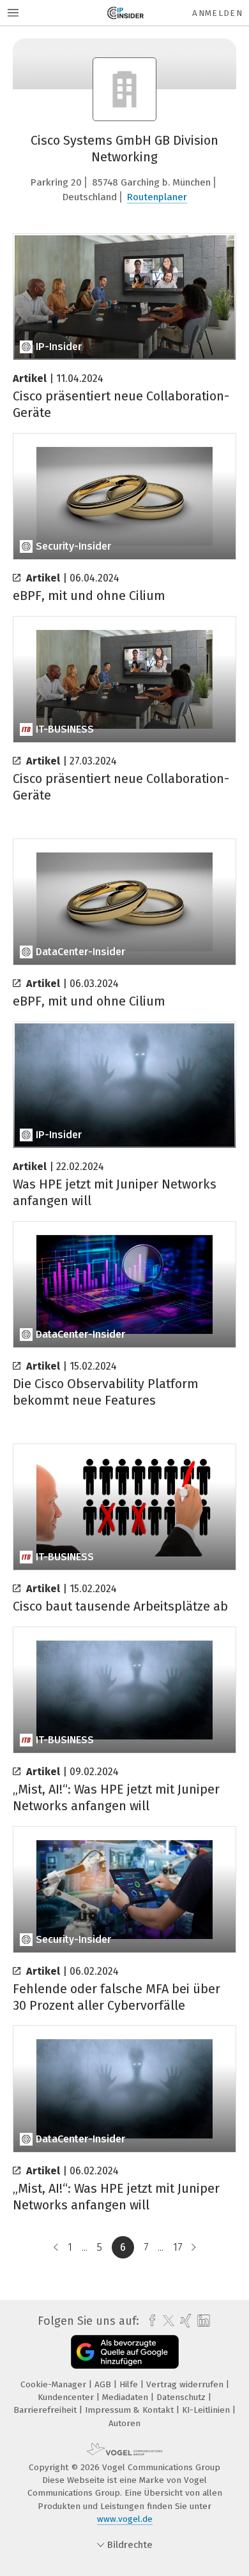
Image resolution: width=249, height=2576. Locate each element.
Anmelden (217, 13)
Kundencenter (67, 2397)
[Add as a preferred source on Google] (125, 2352)
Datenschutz (182, 2397)
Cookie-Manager (55, 2384)
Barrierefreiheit (46, 2410)
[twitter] (165, 2321)
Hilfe (130, 2384)
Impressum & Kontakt (131, 2410)
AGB (104, 2384)
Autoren (124, 2423)
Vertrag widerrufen (186, 2384)
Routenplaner (157, 197)
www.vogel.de (125, 2519)
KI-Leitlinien (207, 2410)
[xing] (184, 2321)
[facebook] (149, 2321)
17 (177, 2247)
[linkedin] (202, 2321)
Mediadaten (126, 2397)
